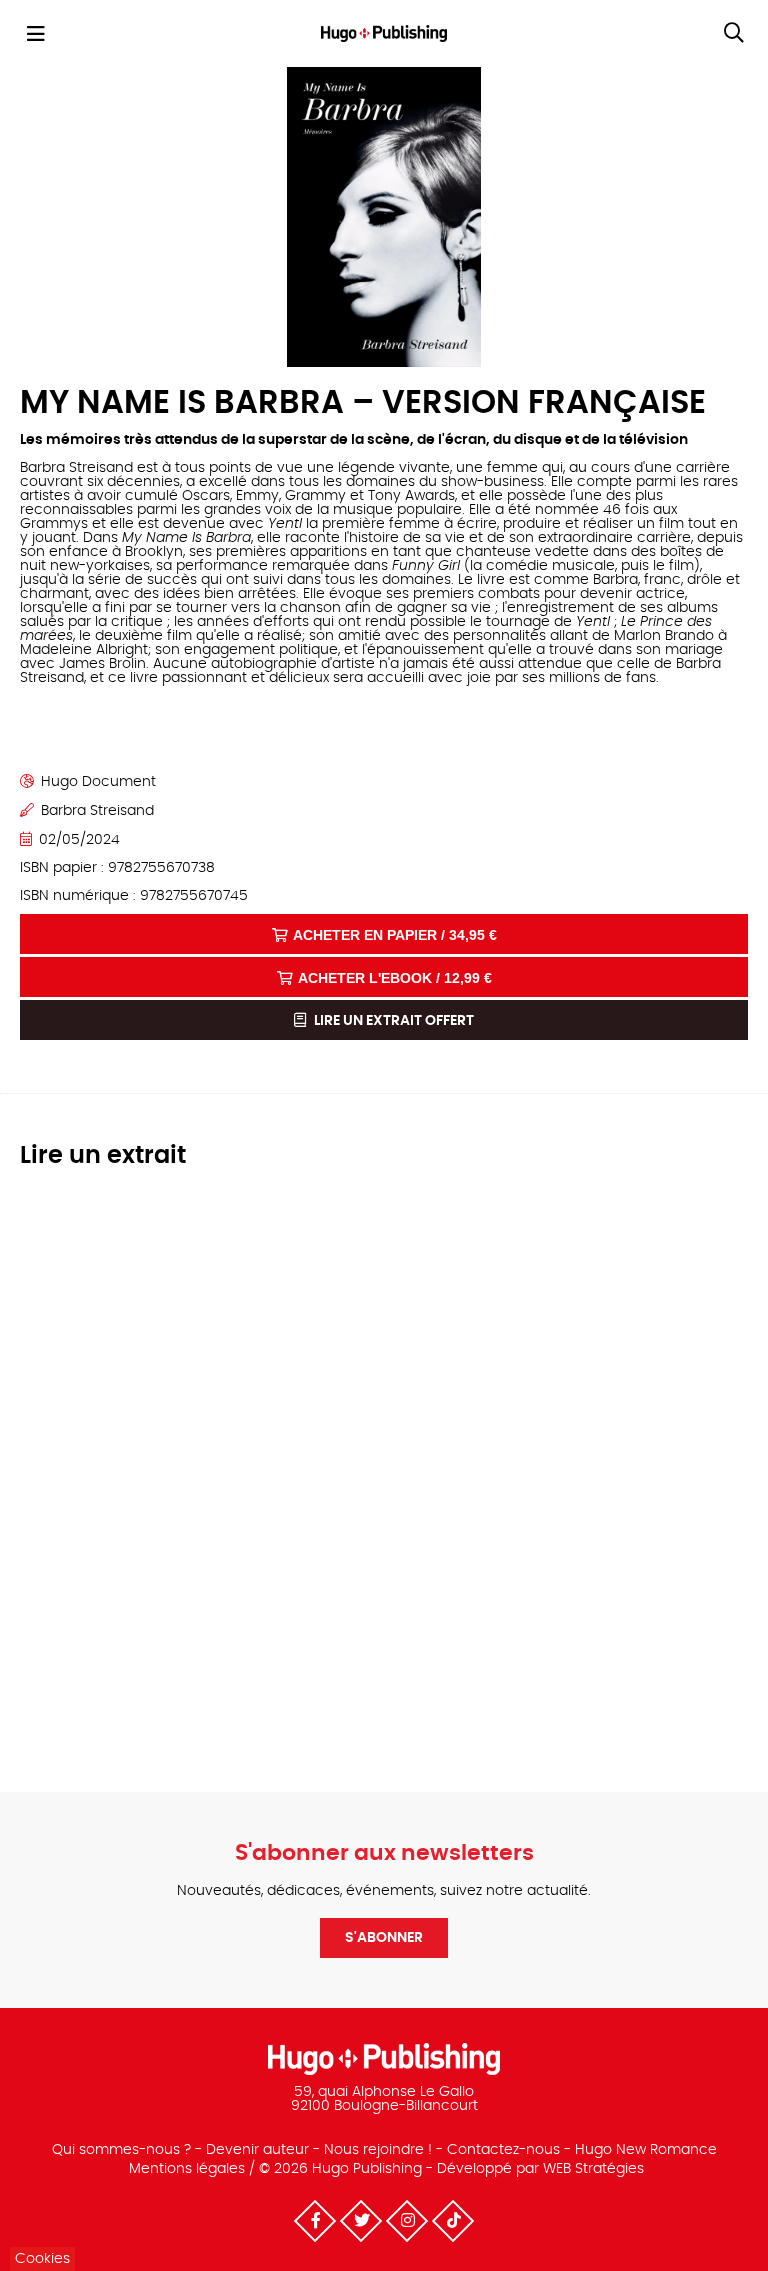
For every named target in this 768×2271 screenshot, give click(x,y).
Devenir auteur (257, 2150)
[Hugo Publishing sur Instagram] (407, 2221)
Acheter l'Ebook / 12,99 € (395, 978)
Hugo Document (98, 782)
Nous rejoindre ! (378, 2150)
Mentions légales (187, 2169)
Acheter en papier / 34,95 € (395, 935)
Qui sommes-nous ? (121, 2150)
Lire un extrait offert (392, 1021)
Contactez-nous (503, 2150)
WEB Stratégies (593, 2169)
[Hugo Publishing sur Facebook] (315, 2221)
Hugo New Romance (646, 2150)
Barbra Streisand (97, 811)
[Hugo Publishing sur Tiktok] (453, 2221)
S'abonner (384, 1938)
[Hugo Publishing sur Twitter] (361, 2221)
